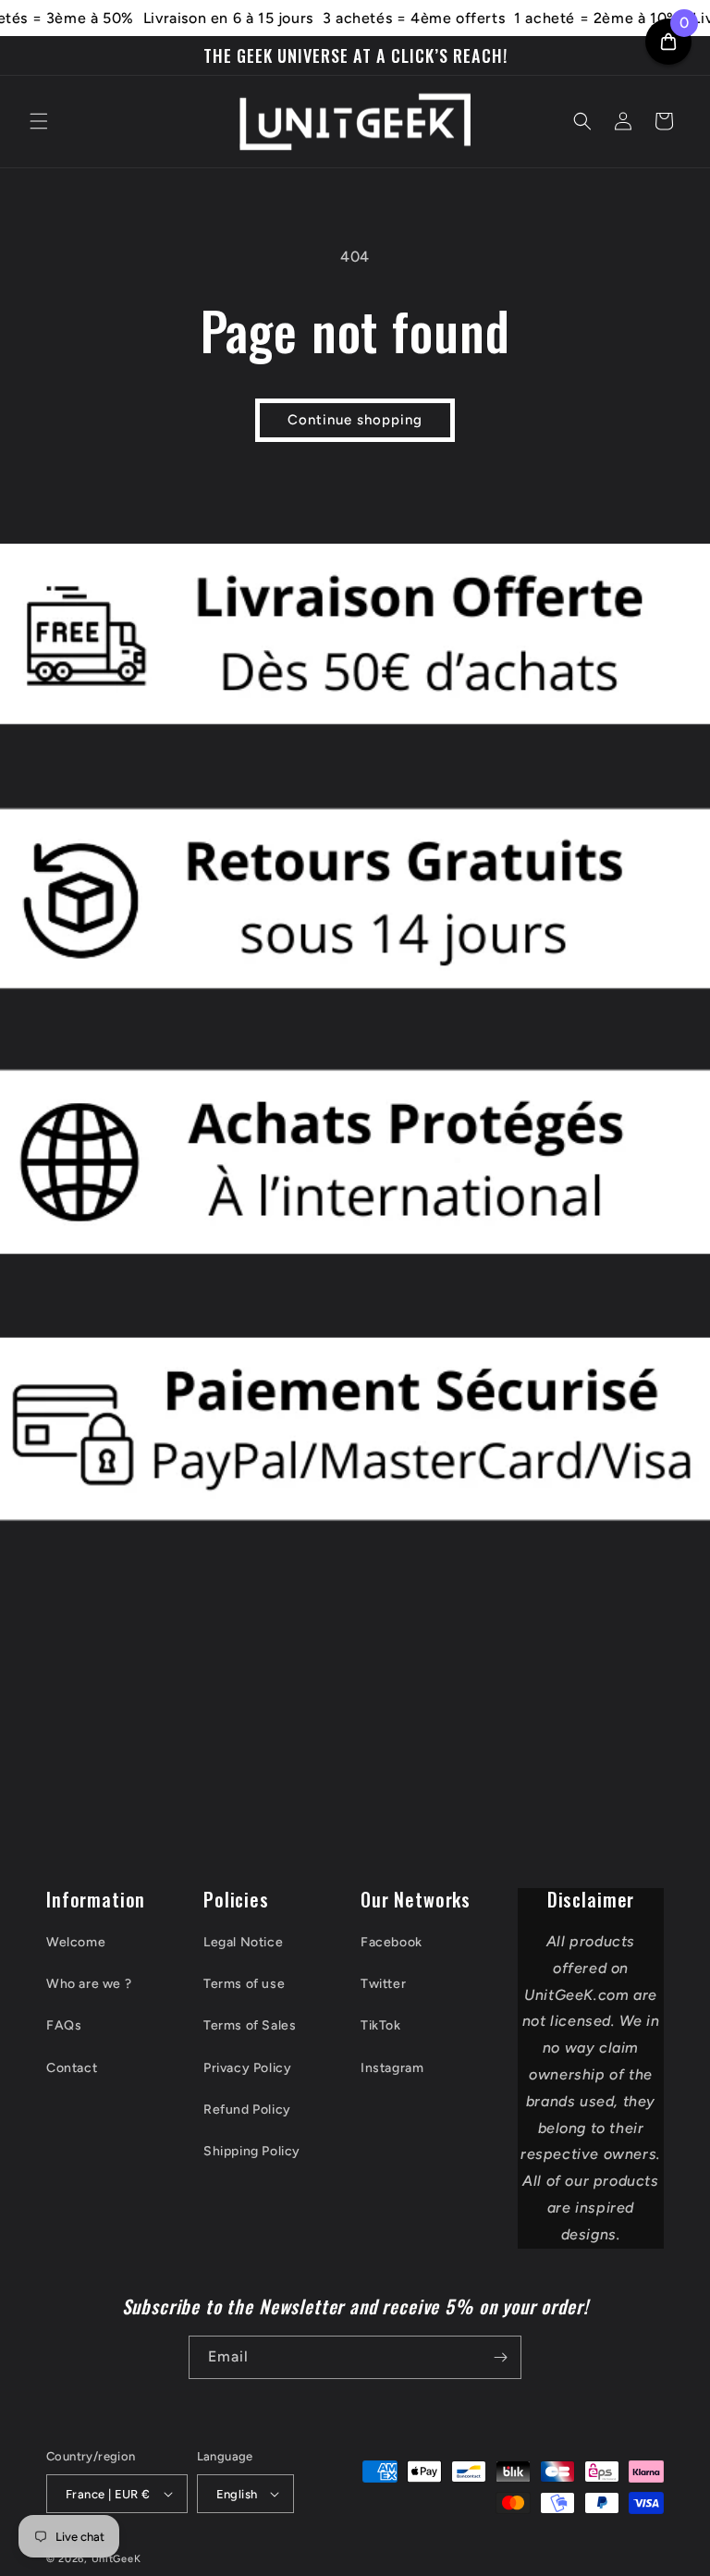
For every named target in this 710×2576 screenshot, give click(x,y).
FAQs (64, 2025)
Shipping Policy (252, 2151)
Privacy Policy (247, 2068)
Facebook (392, 1942)
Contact (72, 2068)
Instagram (392, 2068)
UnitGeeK (116, 2559)
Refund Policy (247, 2110)
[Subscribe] (500, 2357)
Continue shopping (355, 420)
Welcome (76, 1942)
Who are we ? (89, 1984)
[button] (39, 121)
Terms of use (244, 1984)
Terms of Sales (250, 2025)
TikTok (381, 2025)
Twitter (383, 1984)
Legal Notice (243, 1942)
